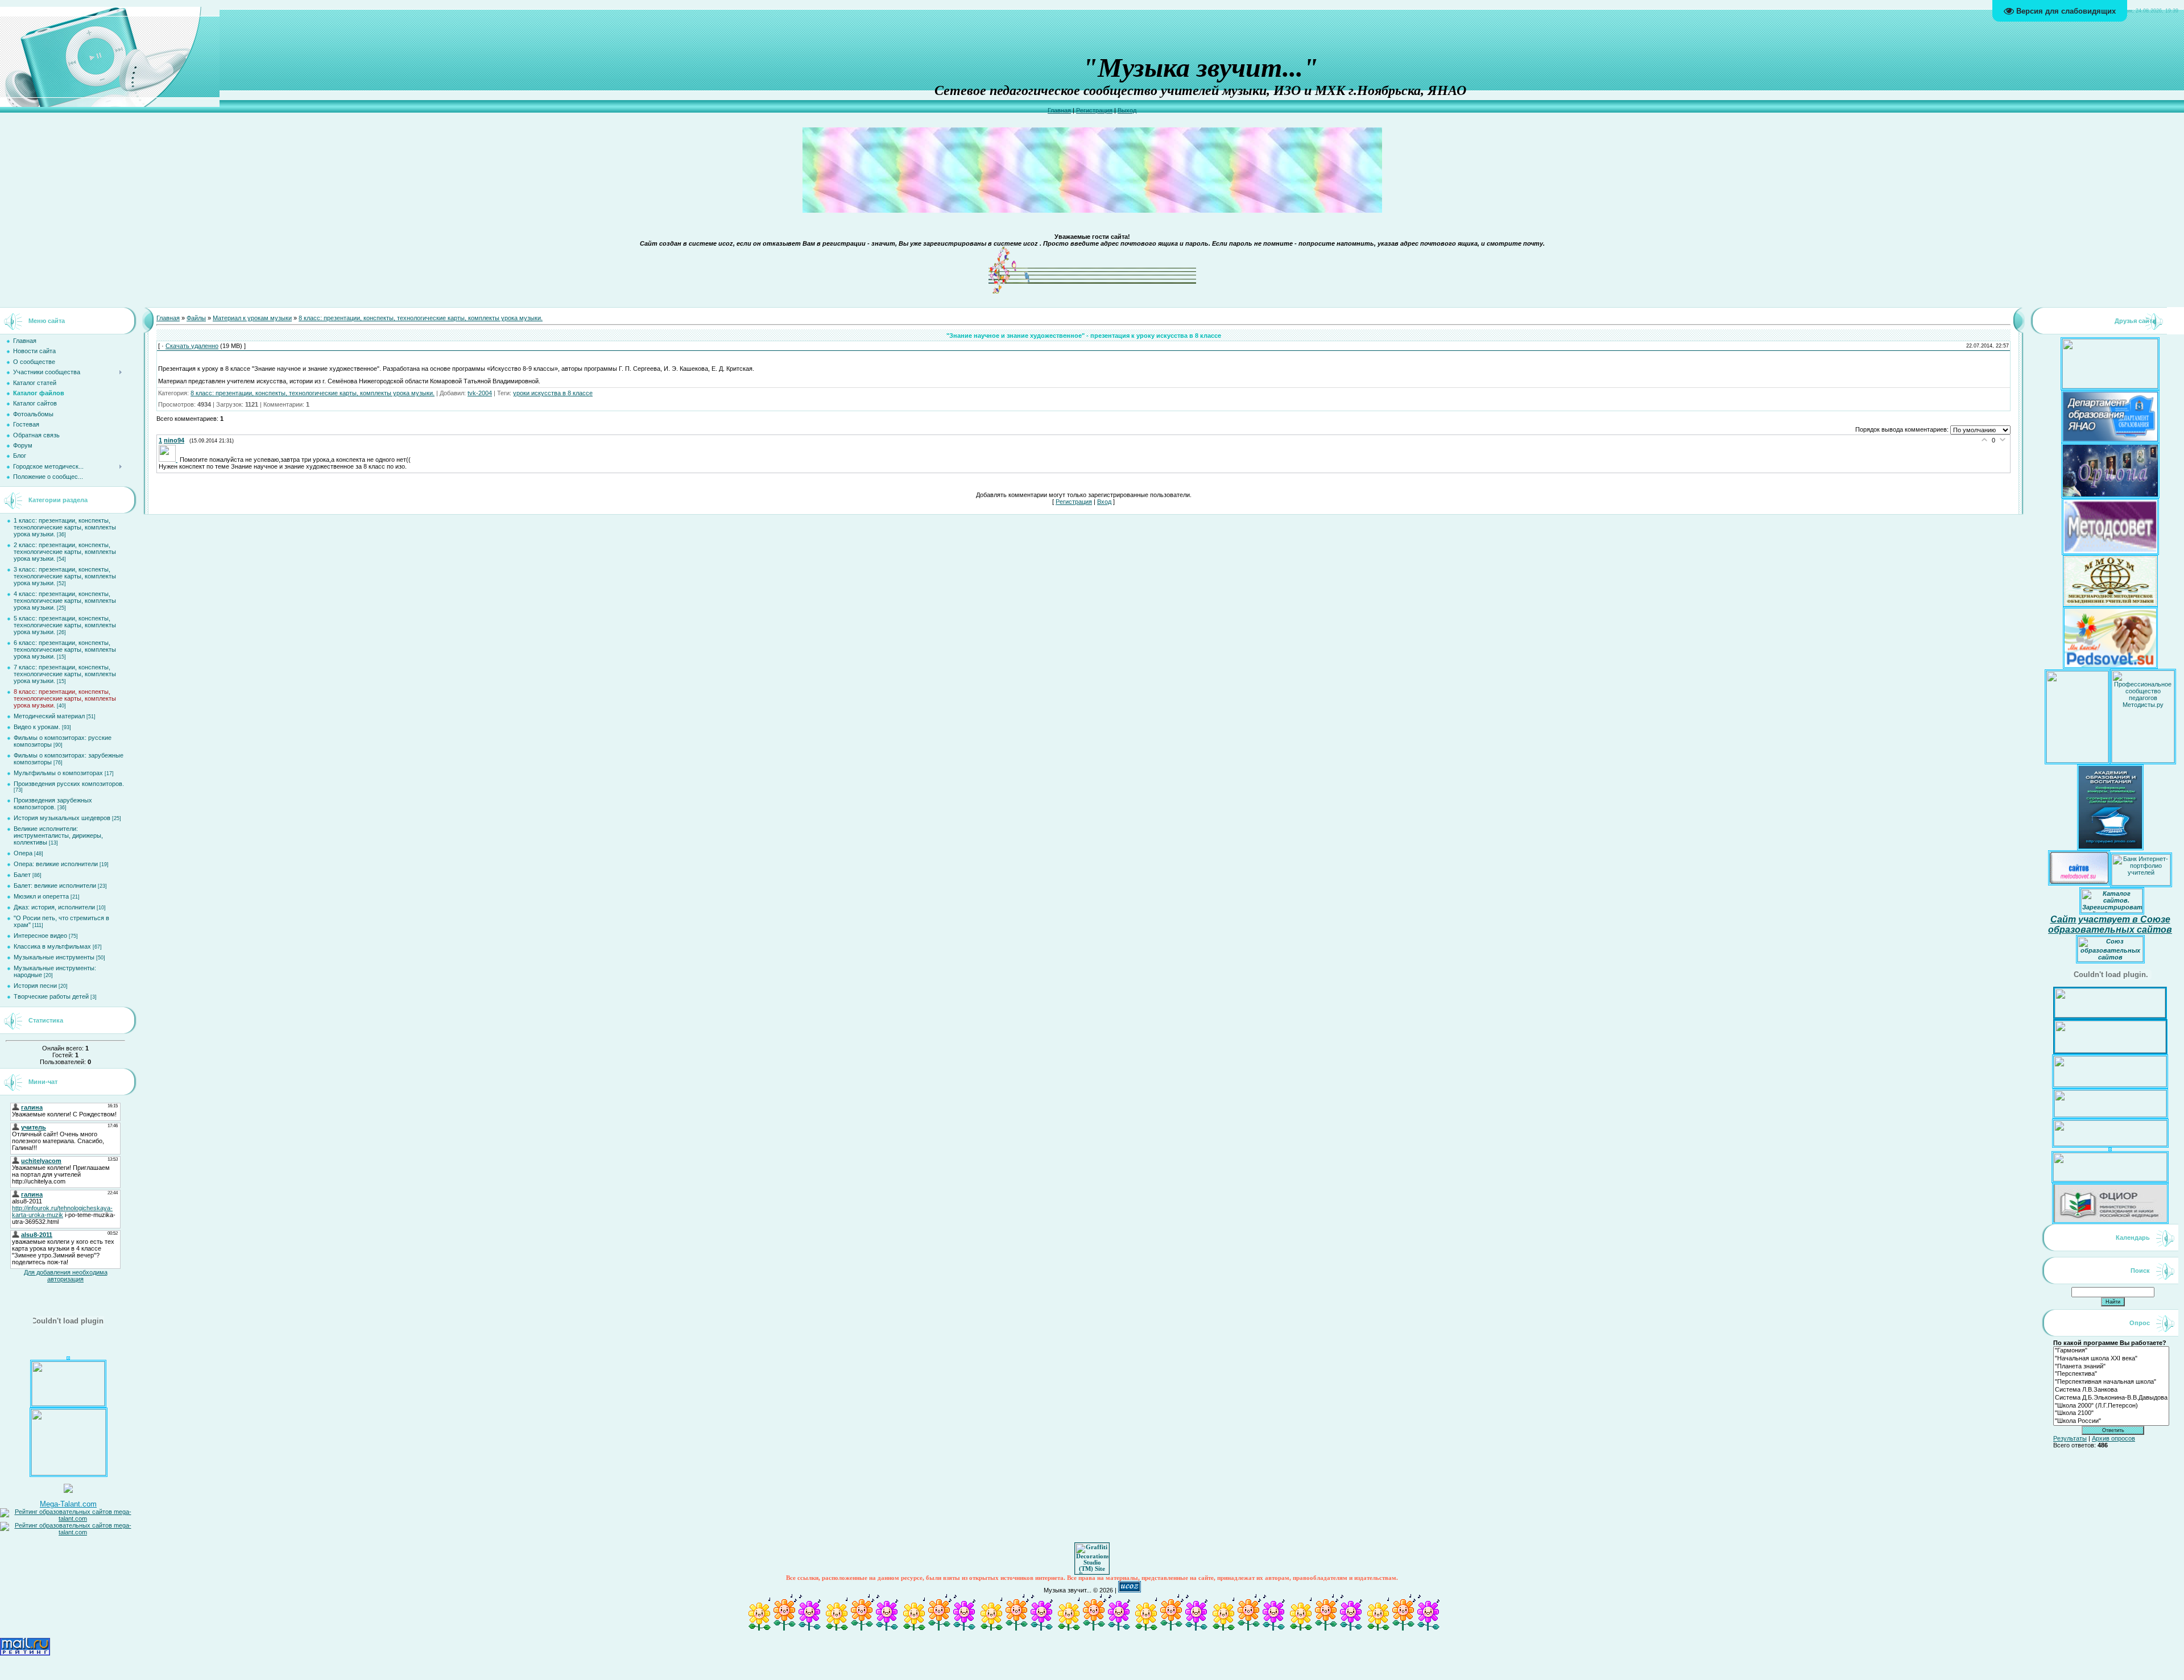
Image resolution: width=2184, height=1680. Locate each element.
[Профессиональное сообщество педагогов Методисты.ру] (2143, 760)
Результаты (2070, 1438)
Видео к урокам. (37, 727)
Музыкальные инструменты (54, 957)
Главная (1059, 110)
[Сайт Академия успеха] (69, 1473)
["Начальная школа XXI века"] (2111, 1359)
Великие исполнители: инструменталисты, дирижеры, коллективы (58, 835)
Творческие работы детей (51, 996)
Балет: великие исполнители (55, 885)
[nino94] (169, 460)
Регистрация (1094, 110)
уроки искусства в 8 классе (553, 393)
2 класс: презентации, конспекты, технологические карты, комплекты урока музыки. (65, 552)
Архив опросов (2113, 1438)
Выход (1127, 110)
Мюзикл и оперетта (41, 896)
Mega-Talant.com (68, 1504)
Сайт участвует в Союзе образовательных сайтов (2110, 924)
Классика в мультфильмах (52, 946)
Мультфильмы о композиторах (58, 773)
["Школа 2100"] (2111, 1413)
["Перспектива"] (2111, 1374)
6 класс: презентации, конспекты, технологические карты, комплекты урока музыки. (65, 649)
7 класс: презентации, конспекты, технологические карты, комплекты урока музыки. (65, 674)
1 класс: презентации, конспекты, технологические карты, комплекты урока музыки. (65, 527)
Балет (22, 875)
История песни (35, 986)
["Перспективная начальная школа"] (2111, 1382)
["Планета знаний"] (2111, 1367)
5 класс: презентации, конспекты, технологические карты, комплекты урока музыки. (65, 625)
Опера (23, 853)
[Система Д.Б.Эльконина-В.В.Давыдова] (2111, 1398)
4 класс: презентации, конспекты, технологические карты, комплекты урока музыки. (65, 601)
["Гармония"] (2111, 1351)
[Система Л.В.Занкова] (2111, 1390)
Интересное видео (40, 936)
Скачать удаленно (192, 346)
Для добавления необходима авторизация (66, 1276)
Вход (1104, 502)
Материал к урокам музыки (252, 318)
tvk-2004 (480, 393)
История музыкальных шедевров (62, 818)
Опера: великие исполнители (56, 864)
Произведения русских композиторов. (69, 784)
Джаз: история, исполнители (54, 907)
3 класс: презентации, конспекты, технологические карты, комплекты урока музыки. (65, 576)
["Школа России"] (2111, 1421)
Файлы (196, 318)
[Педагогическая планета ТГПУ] (68, 1404)
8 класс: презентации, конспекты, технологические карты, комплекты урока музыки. (65, 698)
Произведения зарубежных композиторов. (53, 804)
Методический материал (49, 716)
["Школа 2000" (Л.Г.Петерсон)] (2111, 1406)
